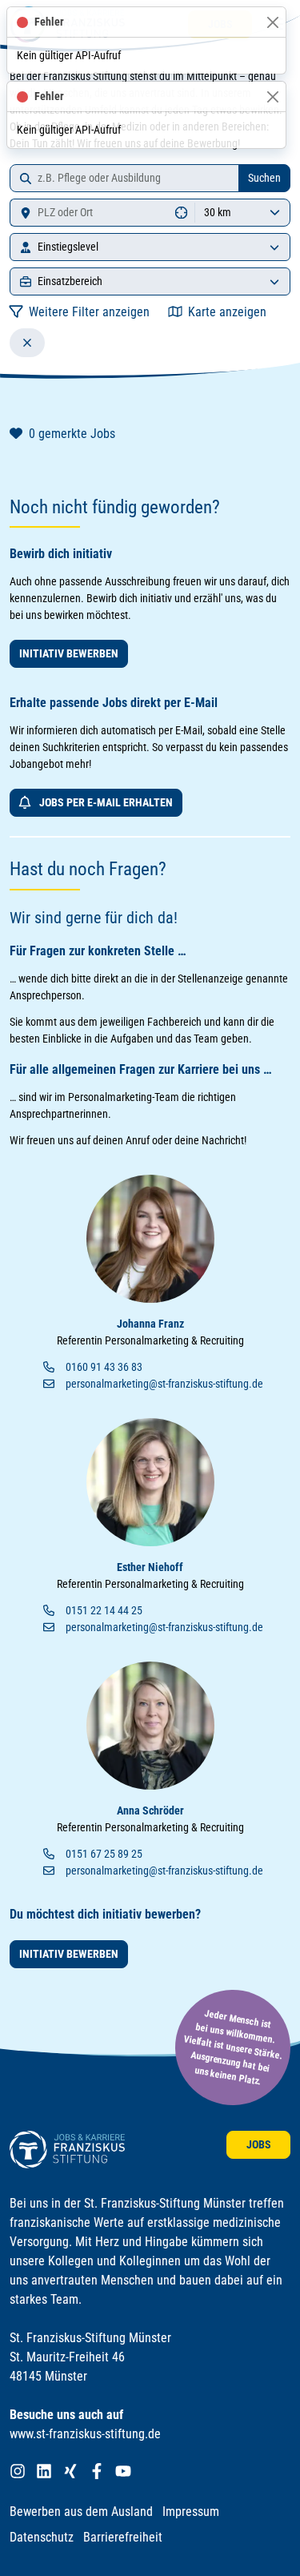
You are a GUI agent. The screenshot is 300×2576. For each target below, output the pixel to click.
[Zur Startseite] (67, 2150)
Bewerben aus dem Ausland (81, 2512)
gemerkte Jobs (72, 434)
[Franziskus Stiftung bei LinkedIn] (44, 2472)
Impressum (191, 2512)
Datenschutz (42, 2537)
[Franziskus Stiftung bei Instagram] (18, 2472)
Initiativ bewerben (69, 653)
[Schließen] (272, 22)
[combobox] (124, 178)
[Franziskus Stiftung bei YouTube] (123, 2472)
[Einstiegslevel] (274, 247)
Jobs (259, 2144)
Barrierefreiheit (123, 2537)
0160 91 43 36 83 (104, 1367)
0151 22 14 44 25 (104, 1610)
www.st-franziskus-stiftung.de (85, 2434)
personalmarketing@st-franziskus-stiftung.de (164, 1384)
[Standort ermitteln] (182, 213)
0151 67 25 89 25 (104, 1854)
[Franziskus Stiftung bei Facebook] (97, 2472)
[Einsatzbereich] (274, 281)
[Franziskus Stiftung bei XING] (70, 2472)
